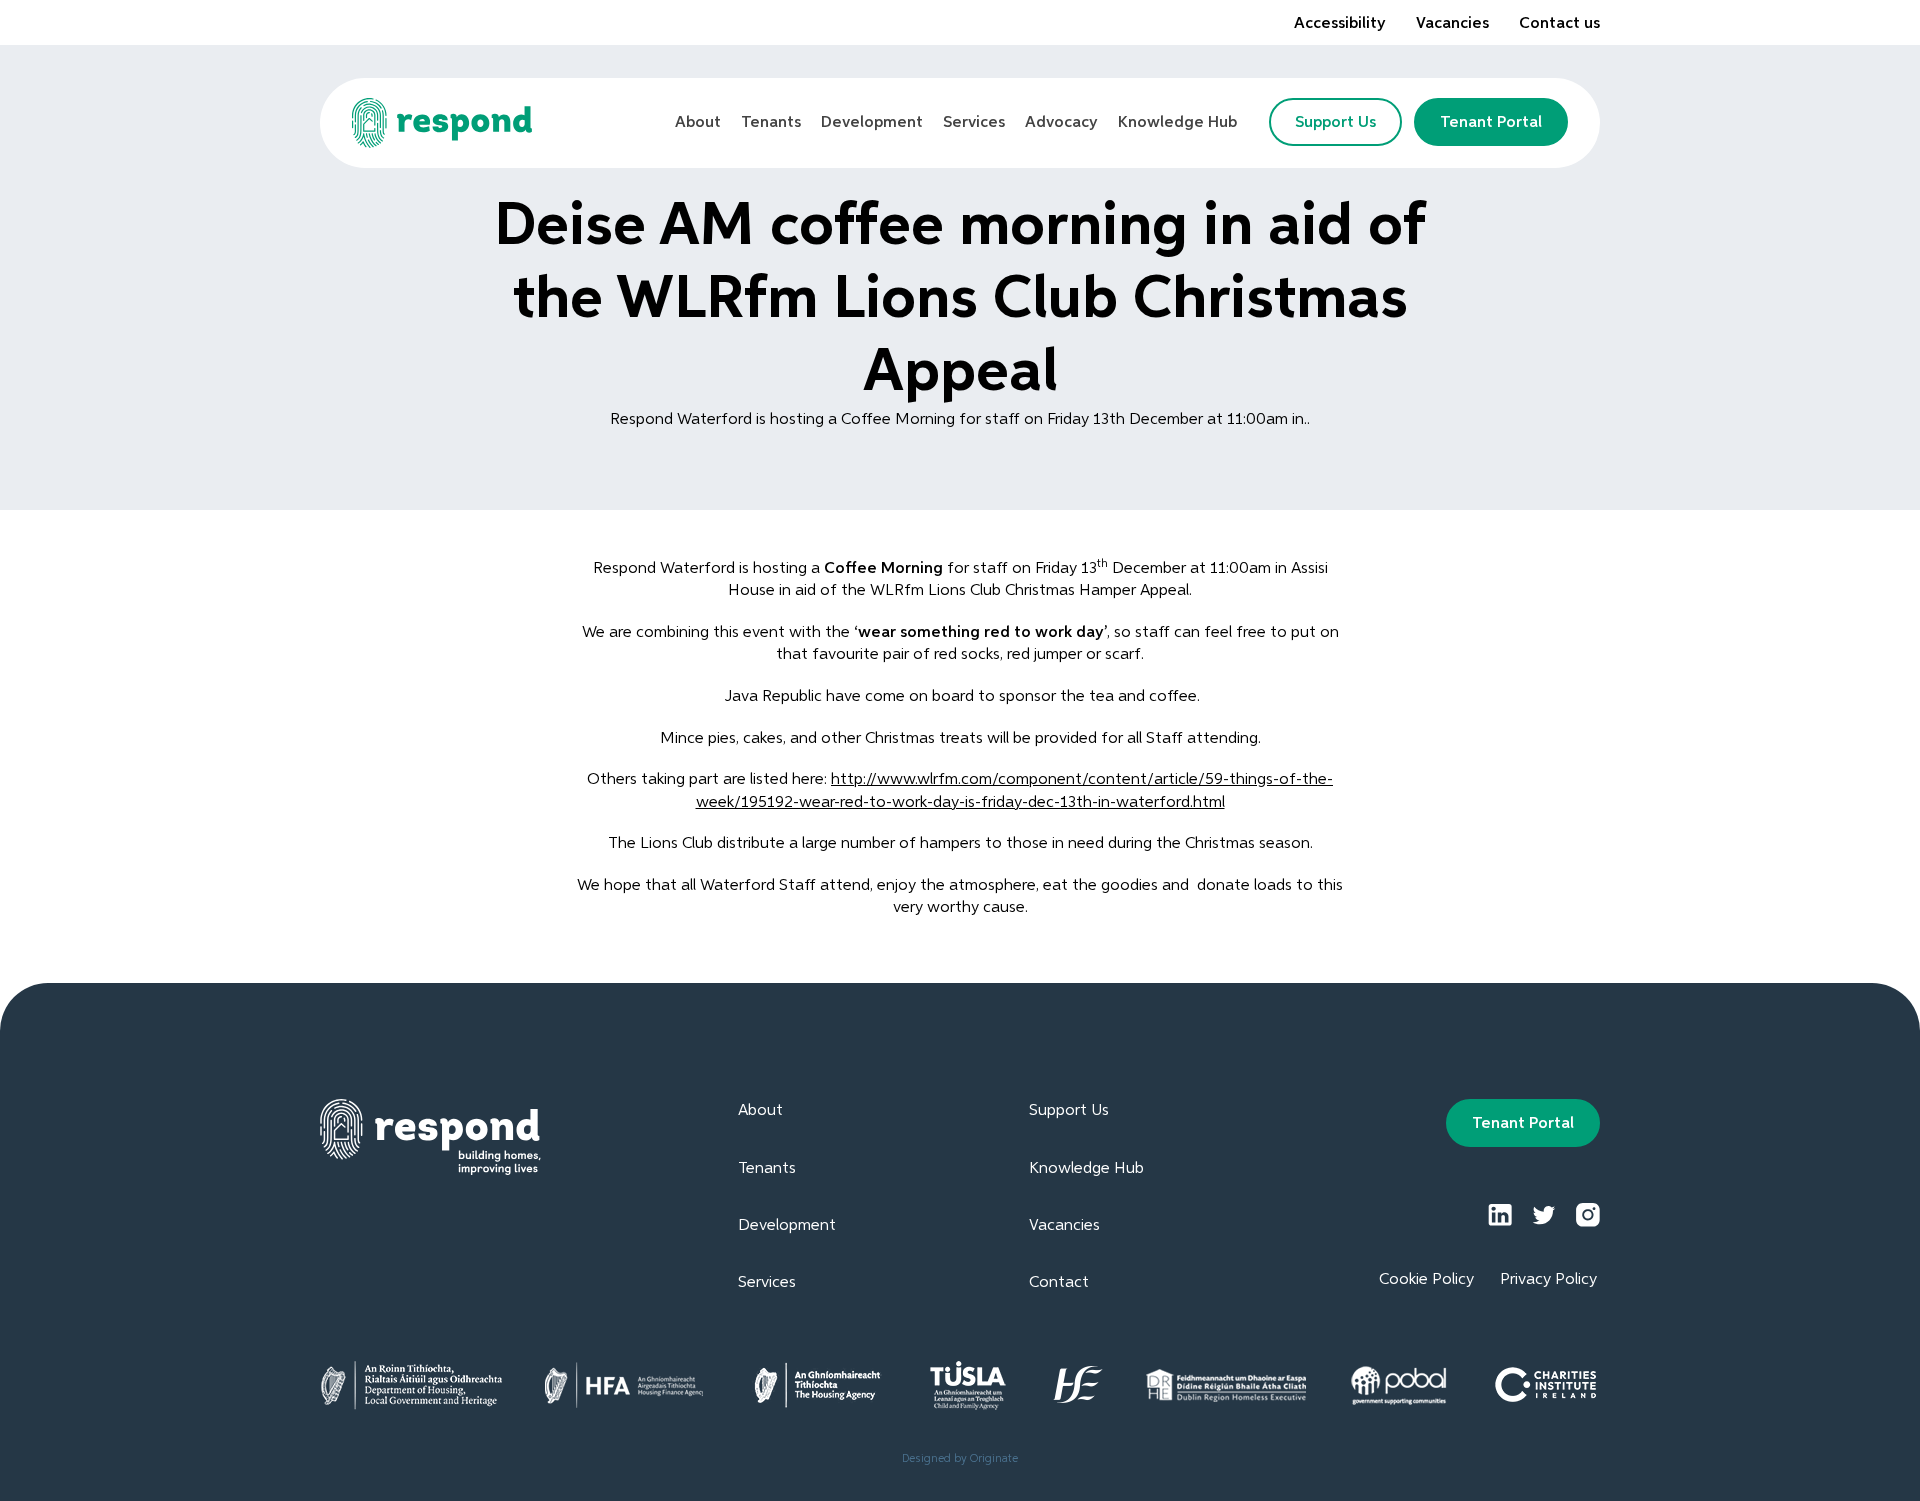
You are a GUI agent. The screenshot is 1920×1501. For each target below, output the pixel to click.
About (760, 1111)
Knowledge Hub (1086, 1169)
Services (767, 1283)
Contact (1059, 1283)
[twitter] (1544, 1215)
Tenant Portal (1491, 123)
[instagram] (1588, 1215)
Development (787, 1226)
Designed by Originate (960, 1458)
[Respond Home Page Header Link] (442, 123)
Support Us (1335, 123)
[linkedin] (1500, 1215)
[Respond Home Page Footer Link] (430, 1137)
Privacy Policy (1548, 1280)
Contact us (1559, 24)
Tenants (767, 1169)
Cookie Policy (1426, 1280)
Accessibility (1340, 24)
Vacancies (1452, 24)
